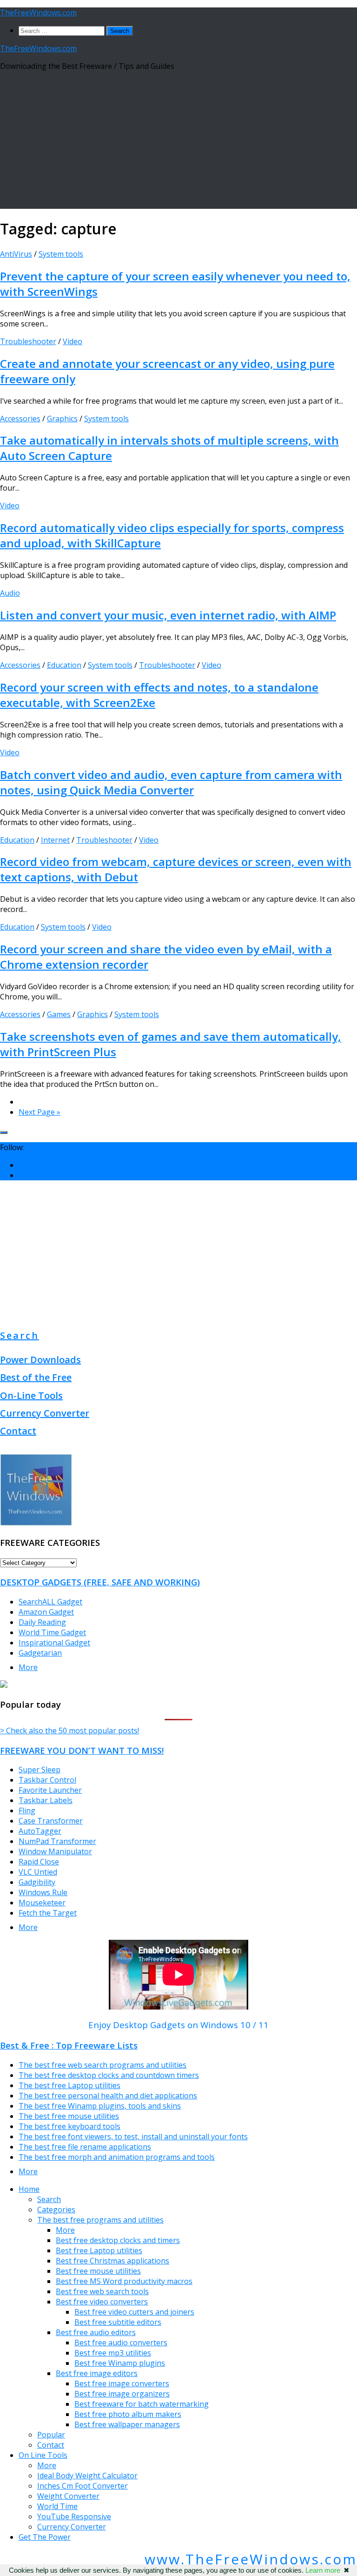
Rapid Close (39, 1862)
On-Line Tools (31, 1395)
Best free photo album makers (128, 2414)
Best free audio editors (96, 2332)
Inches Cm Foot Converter (83, 2486)
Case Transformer (51, 1821)
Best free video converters (102, 2302)
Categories (56, 2210)
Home (29, 2189)
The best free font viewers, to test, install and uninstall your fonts (133, 2137)
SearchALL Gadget (50, 1602)
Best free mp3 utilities (113, 2353)
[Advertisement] (178, 144)
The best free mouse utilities (69, 2116)
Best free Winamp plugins (120, 2363)
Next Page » (40, 1112)
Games (59, 1014)
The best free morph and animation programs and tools (117, 2157)
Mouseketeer (42, 1903)
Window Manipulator (55, 1851)
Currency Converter (45, 1413)
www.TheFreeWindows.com (251, 2559)
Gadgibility (37, 1882)
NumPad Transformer (57, 1841)
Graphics (62, 419)
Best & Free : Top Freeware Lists (69, 2045)
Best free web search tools (102, 2291)
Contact (18, 1431)
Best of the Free (36, 1377)
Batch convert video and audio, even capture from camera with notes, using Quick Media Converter (171, 782)
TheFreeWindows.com (38, 13)
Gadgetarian (40, 1653)
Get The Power (45, 2537)
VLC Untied (38, 1872)
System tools (61, 254)
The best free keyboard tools (69, 2126)
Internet (55, 840)
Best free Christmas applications (112, 2261)
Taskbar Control (47, 1780)
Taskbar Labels (46, 1800)
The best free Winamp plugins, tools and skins (100, 2106)
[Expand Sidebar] (4, 1132)
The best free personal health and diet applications (108, 2096)
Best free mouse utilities (98, 2271)
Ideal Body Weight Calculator (87, 2476)
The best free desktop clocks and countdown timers (109, 2075)
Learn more (323, 2570)
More (28, 1667)
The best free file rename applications (85, 2147)
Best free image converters (122, 2383)
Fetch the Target (48, 1913)
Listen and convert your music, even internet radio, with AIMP (168, 615)
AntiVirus (16, 254)
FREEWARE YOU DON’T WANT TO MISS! (82, 1750)
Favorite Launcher (50, 1790)
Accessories (20, 419)
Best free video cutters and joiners (134, 2312)
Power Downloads (40, 1360)
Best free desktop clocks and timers (118, 2240)
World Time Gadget (52, 1632)
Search (20, 1335)
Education (64, 665)
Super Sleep (40, 1770)
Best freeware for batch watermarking (142, 2404)
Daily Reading (42, 1622)
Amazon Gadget (46, 1612)
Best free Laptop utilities (99, 2250)
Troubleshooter (28, 341)
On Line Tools (43, 2455)
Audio (10, 593)
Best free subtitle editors (118, 2322)
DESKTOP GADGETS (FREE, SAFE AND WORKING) (100, 1582)
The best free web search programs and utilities (102, 2065)
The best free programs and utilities (100, 2220)
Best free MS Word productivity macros (124, 2281)
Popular (51, 2435)
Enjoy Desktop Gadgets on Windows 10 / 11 (178, 2025)
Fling (27, 1811)
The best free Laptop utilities (69, 2085)
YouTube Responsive (74, 2516)
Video (73, 341)
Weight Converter (68, 2496)
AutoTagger (40, 1831)
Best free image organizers (122, 2394)
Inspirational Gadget (54, 1643)
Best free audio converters (121, 2343)
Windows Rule (43, 1892)
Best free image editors (97, 2373)
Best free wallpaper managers (127, 2424)
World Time (57, 2506)
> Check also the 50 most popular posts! (69, 1731)
